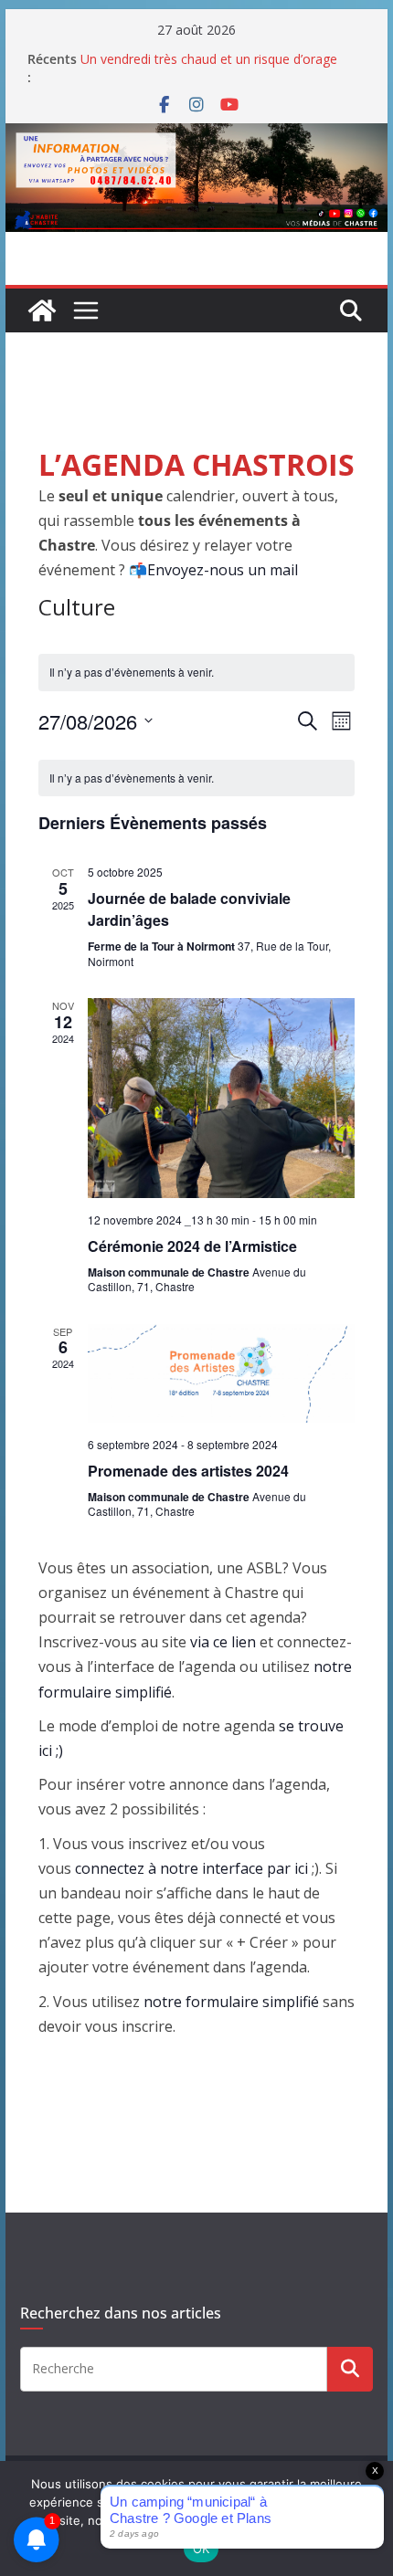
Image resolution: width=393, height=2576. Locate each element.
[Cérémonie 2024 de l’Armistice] (221, 1098)
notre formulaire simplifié (231, 2002)
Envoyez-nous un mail (223, 570)
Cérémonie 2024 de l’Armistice (192, 1246)
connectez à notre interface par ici (191, 1868)
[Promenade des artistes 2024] (221, 1373)
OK (202, 2549)
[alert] (196, 778)
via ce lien (223, 1642)
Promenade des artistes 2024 (188, 1471)
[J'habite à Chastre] (42, 310)
